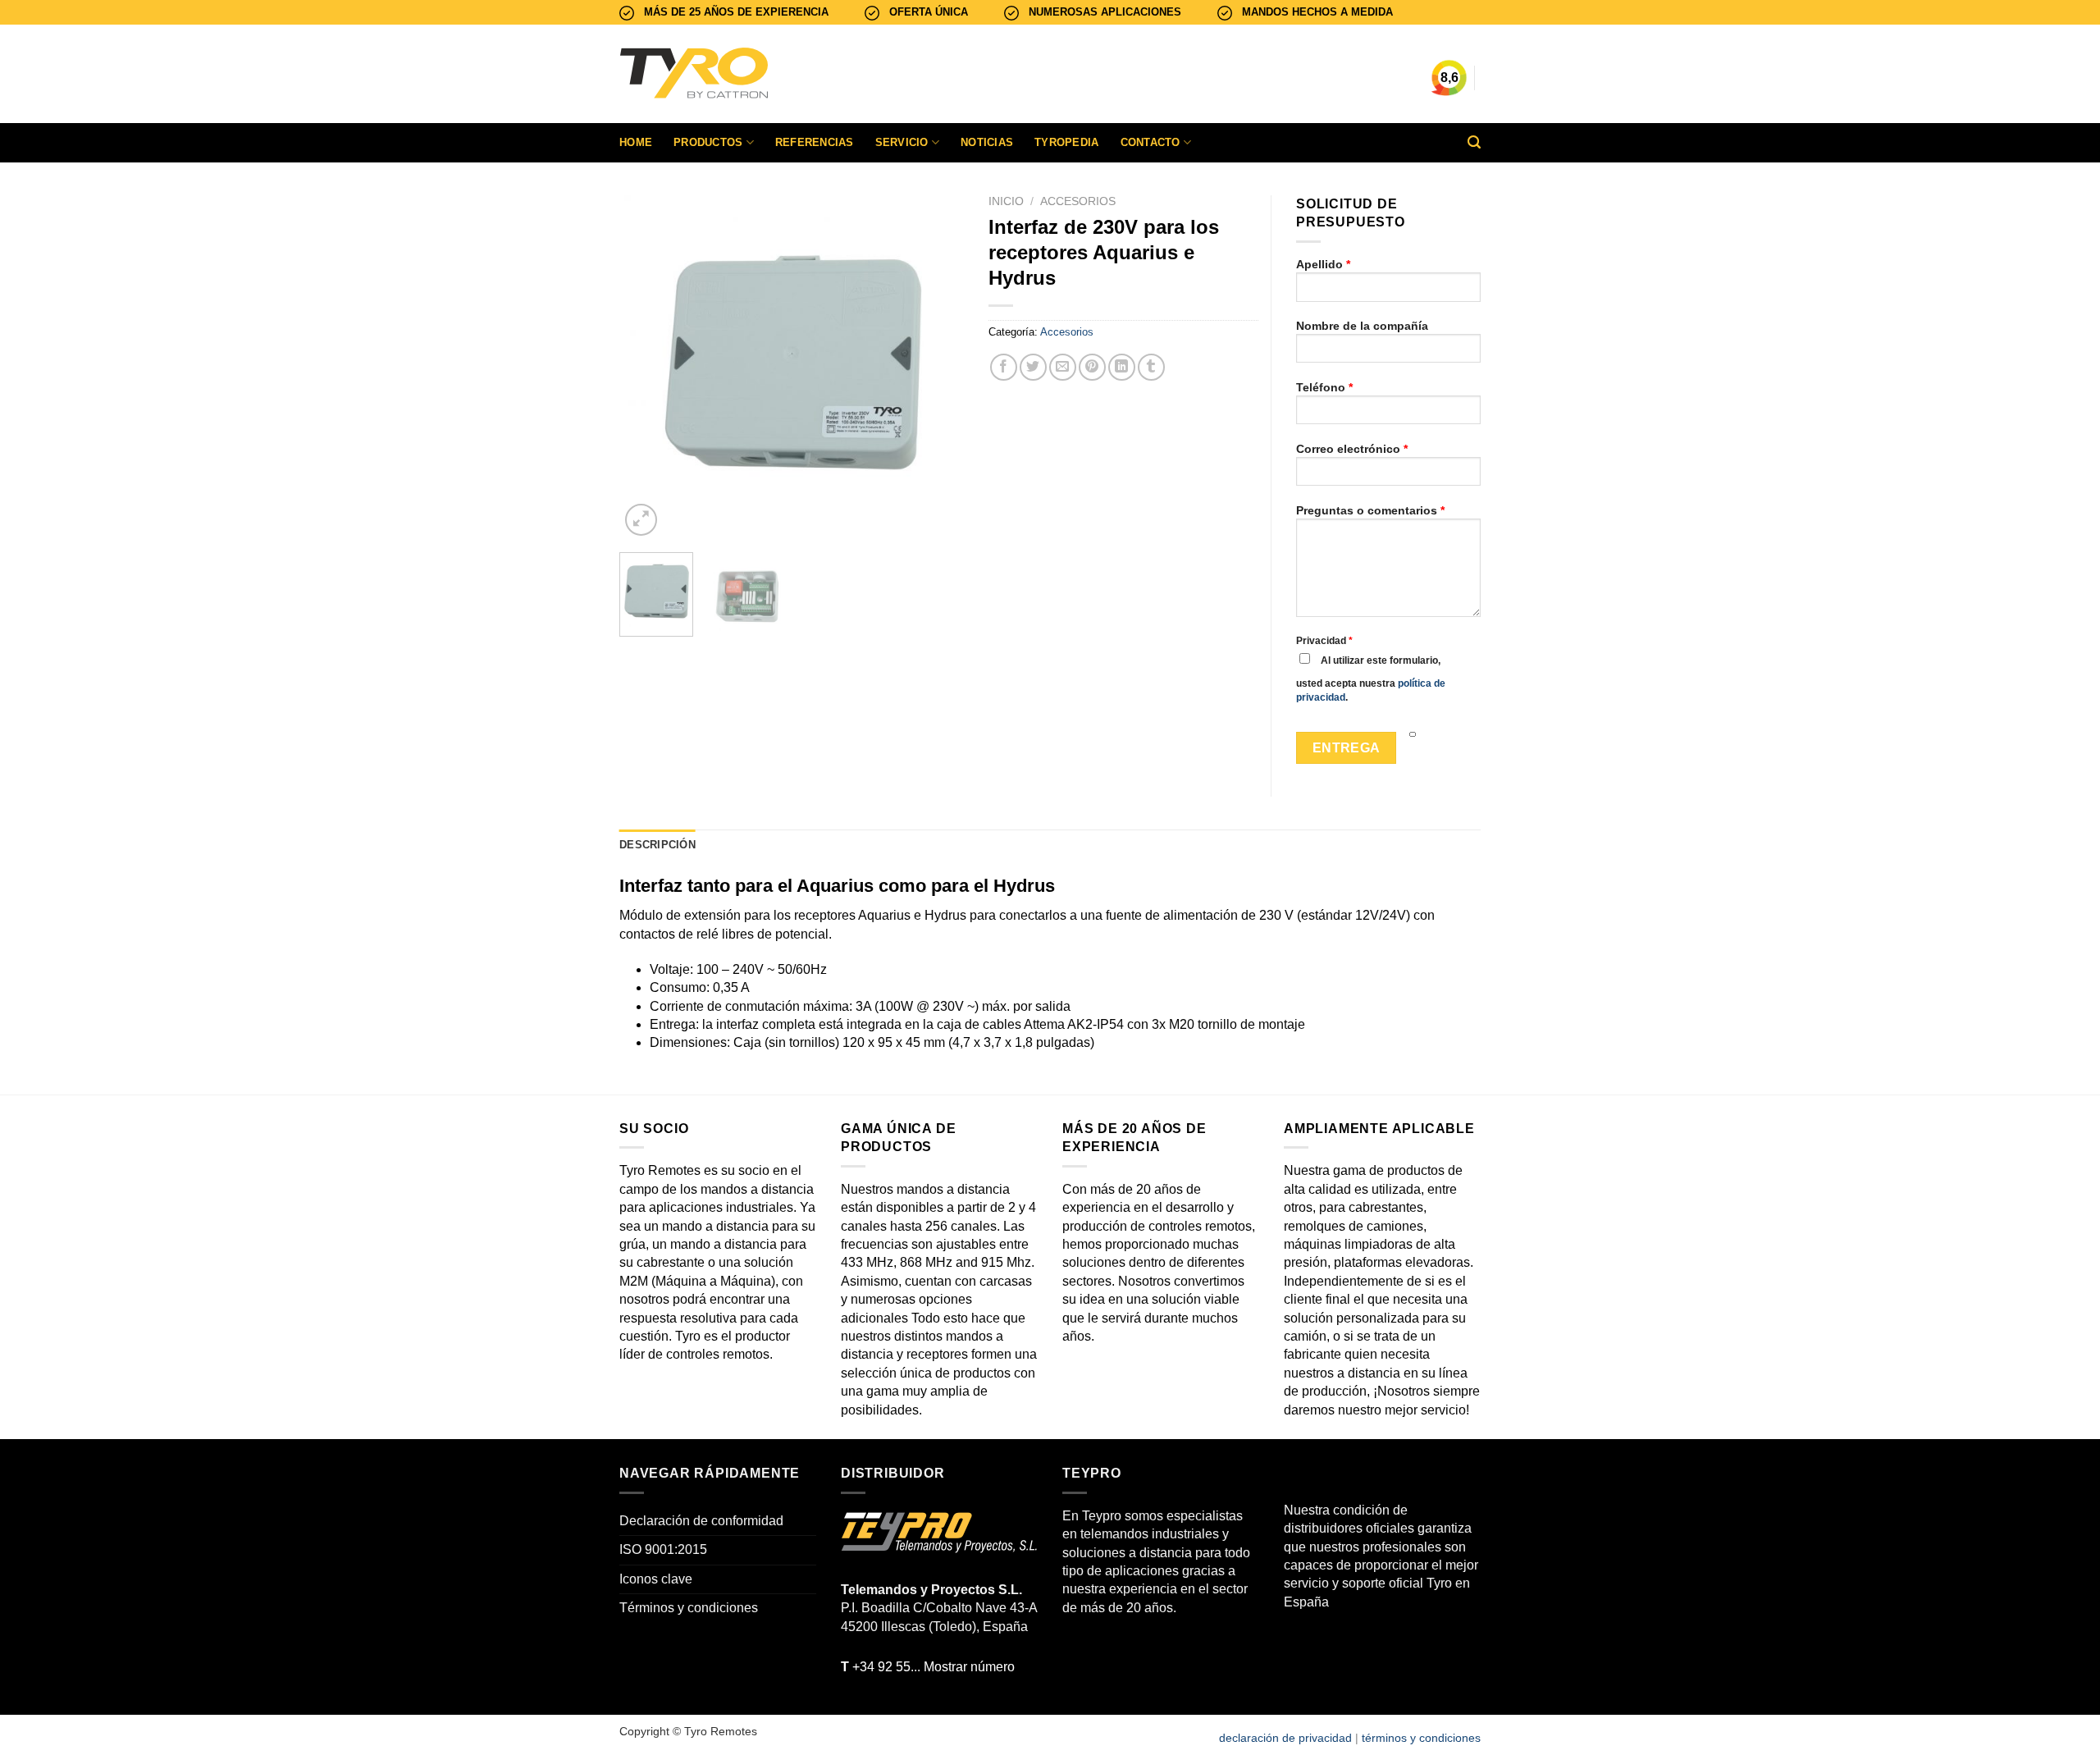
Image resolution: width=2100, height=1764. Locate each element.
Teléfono (1324, 387)
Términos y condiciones (689, 1608)
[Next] (936, 368)
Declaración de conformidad (701, 1521)
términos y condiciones (1421, 1738)
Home (636, 142)
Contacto (1150, 142)
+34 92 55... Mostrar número (928, 1667)
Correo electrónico (1352, 449)
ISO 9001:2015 (663, 1549)
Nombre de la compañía (1362, 326)
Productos (708, 142)
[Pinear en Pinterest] (1092, 367)
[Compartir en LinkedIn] (1122, 367)
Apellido (1323, 264)
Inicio (1006, 201)
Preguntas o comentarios (1370, 510)
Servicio (902, 142)
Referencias (815, 142)
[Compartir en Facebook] (1004, 367)
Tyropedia (1066, 142)
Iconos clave (656, 1579)
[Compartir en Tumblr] (1151, 367)
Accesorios (1078, 201)
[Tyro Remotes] (742, 74)
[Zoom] (641, 520)
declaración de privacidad (1285, 1738)
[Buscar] (1474, 142)
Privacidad (1324, 641)
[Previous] (647, 368)
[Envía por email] (1063, 367)
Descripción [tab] (657, 845)
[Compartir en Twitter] (1033, 367)
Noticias (987, 142)
